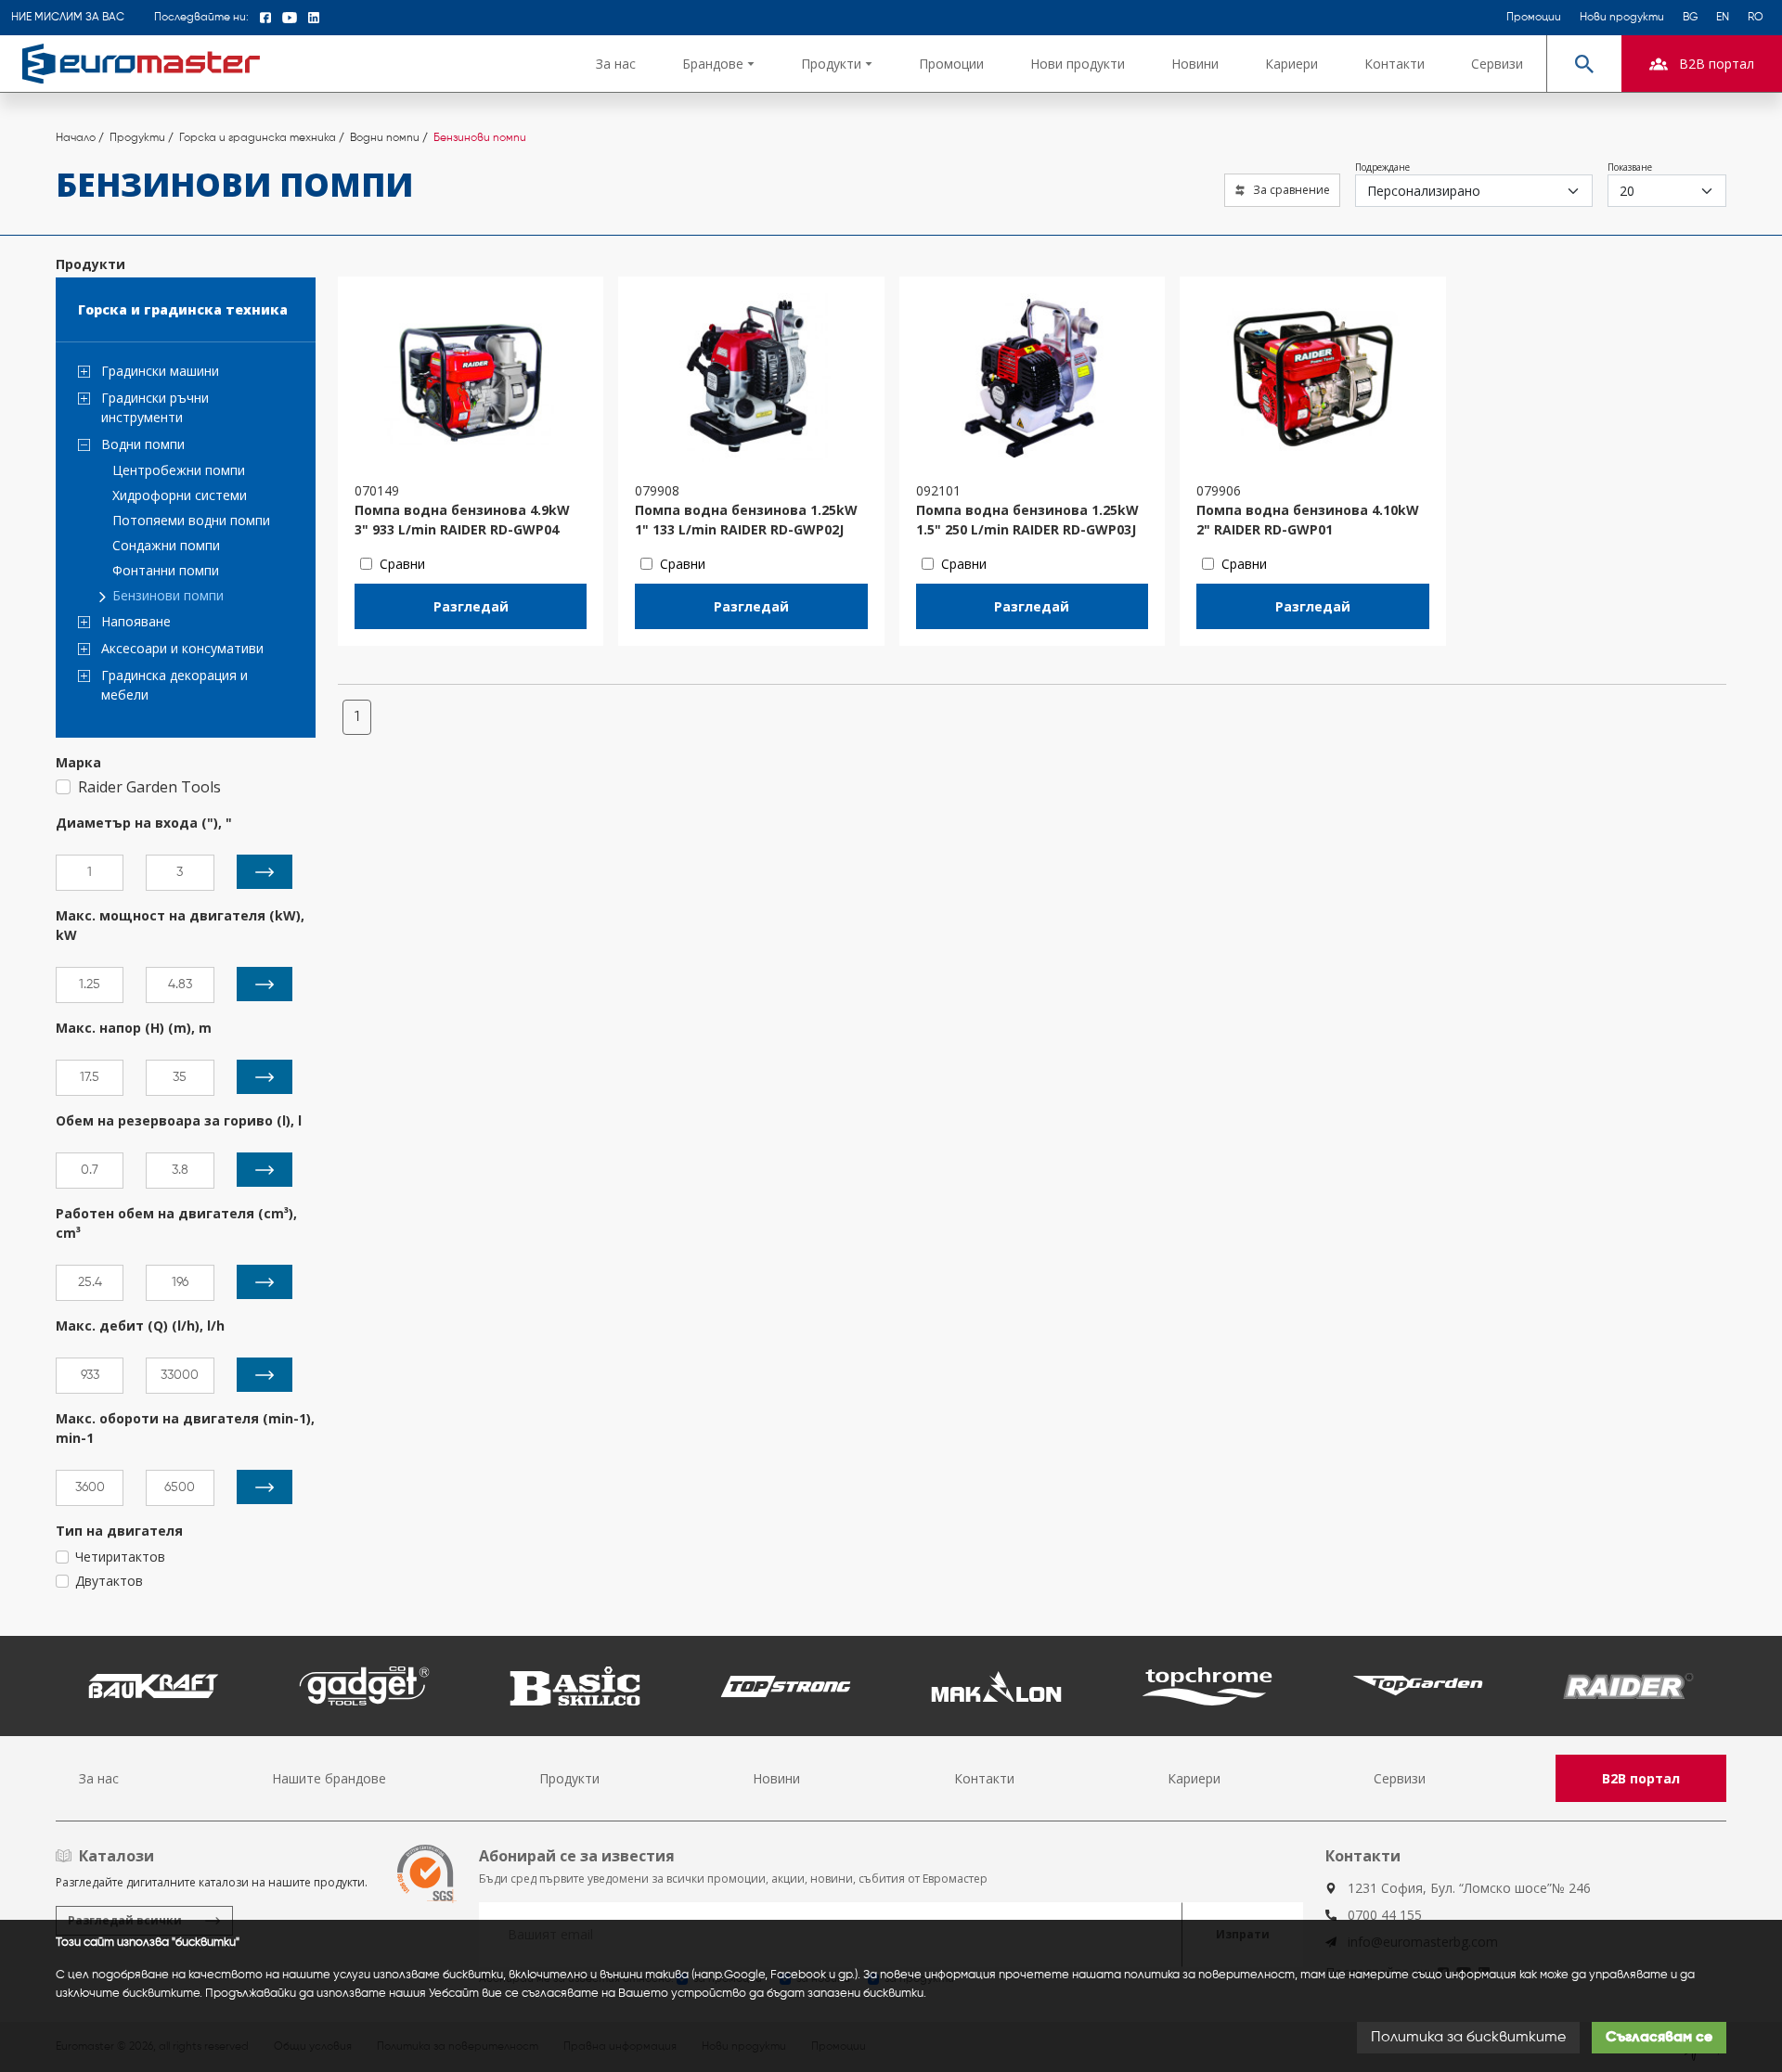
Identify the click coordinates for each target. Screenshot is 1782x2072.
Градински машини (160, 371)
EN (1723, 18)
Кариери (1291, 64)
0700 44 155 (1385, 1915)
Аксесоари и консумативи (182, 648)
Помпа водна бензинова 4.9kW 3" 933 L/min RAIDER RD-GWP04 (462, 520)
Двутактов (109, 1581)
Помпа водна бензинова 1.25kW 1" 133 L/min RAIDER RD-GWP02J (746, 520)
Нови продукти (1622, 18)
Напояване (136, 621)
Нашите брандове (329, 1778)
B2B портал (1641, 1778)
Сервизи (1497, 64)
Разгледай (471, 606)
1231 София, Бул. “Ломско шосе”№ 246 (1469, 1888)
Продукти (569, 1778)
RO (1756, 18)
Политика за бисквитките (1468, 2038)
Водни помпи (143, 444)
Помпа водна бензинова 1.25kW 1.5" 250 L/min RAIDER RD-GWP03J (1027, 520)
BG (1690, 18)
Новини (1195, 64)
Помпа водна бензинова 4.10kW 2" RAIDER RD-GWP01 (1308, 520)
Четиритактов (120, 1557)
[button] (718, 64)
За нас (616, 64)
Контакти (1395, 64)
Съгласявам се (1659, 2038)
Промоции (1534, 18)
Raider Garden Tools (149, 787)
